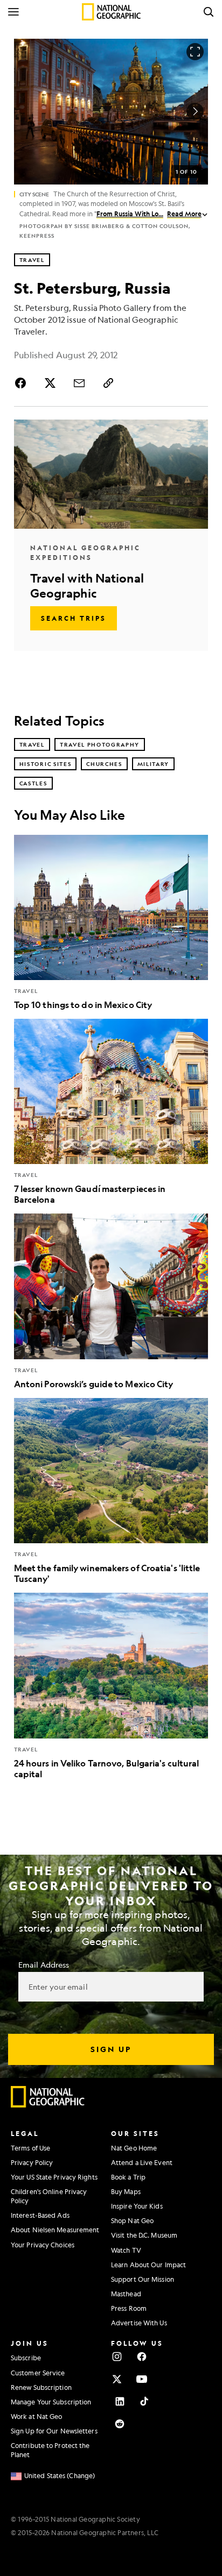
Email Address (44, 1964)
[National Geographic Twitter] (117, 2379)
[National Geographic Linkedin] (120, 2401)
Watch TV (126, 2250)
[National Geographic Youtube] (142, 2379)
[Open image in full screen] (195, 52)
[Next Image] (195, 111)
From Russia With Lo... (130, 214)
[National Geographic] (111, 12)
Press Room (129, 2308)
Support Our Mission (143, 2279)
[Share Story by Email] (79, 383)
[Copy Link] (108, 383)
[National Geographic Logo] (48, 2105)
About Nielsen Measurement (55, 2230)
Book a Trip (128, 2177)
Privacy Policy (32, 2162)
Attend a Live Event (142, 2162)
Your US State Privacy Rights (54, 2177)
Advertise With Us (139, 2323)
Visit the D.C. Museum (144, 2235)
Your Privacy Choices (43, 2245)
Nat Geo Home (134, 2148)
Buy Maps (126, 2191)
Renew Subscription (41, 2387)
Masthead (126, 2294)
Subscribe (26, 2358)
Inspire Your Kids (137, 2206)
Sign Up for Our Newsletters (54, 2431)
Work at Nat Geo (37, 2416)
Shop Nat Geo (132, 2220)
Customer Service (38, 2373)
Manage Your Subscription (51, 2402)
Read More (184, 214)
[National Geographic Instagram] (117, 2357)
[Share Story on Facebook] (23, 383)
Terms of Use (30, 2148)
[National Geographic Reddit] (120, 2424)
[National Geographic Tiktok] (144, 2401)
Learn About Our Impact (148, 2265)
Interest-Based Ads (40, 2215)
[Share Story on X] (50, 383)
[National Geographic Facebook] (142, 2357)
